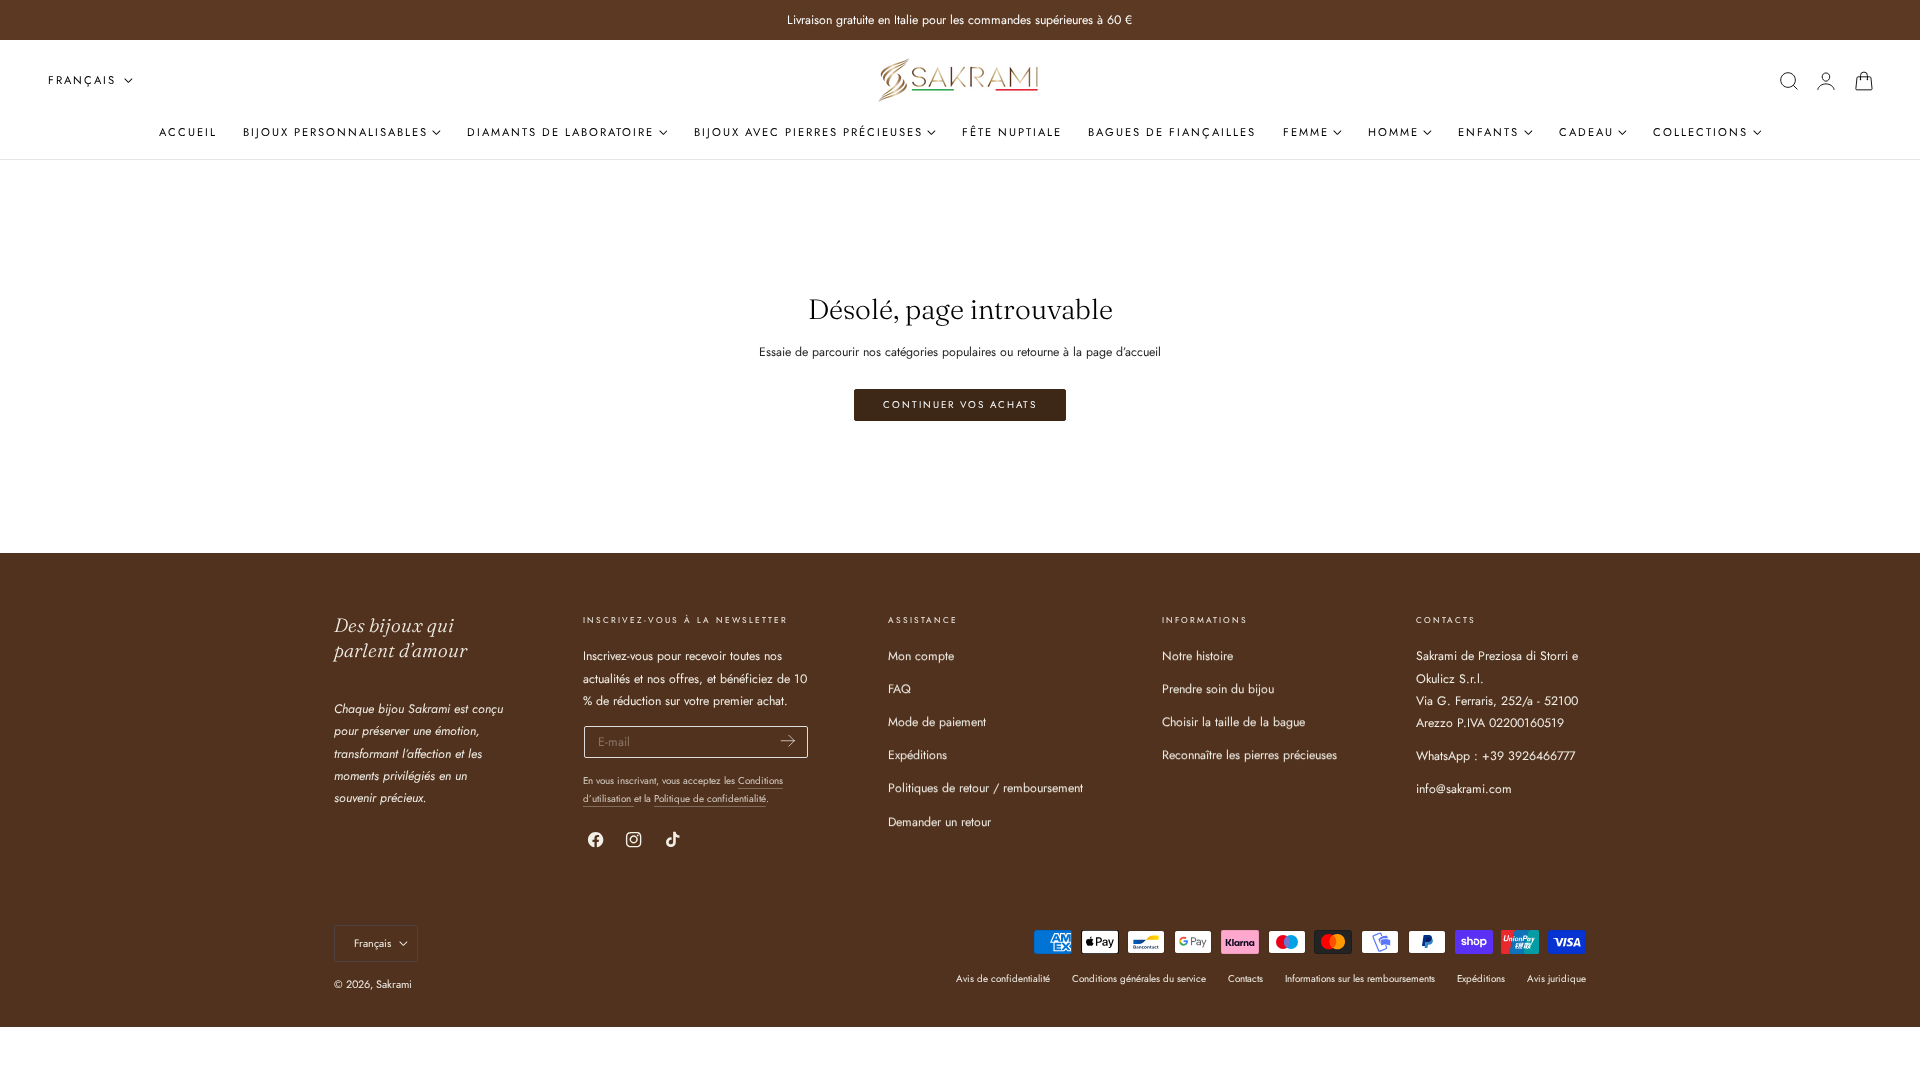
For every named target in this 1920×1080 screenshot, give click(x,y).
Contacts (1245, 978)
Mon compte (921, 656)
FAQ (899, 690)
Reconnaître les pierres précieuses (1249, 756)
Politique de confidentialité (710, 798)
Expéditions (917, 756)
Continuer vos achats (960, 405)
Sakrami (394, 984)
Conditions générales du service (1139, 978)
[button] (1788, 80)
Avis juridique (1556, 978)
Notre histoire (1197, 656)
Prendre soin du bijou (1218, 690)
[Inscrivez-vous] (788, 740)
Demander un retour (939, 822)
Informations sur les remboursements (1360, 978)
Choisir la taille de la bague (1233, 723)
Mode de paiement (937, 723)
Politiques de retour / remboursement (985, 789)
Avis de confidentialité (1003, 978)
